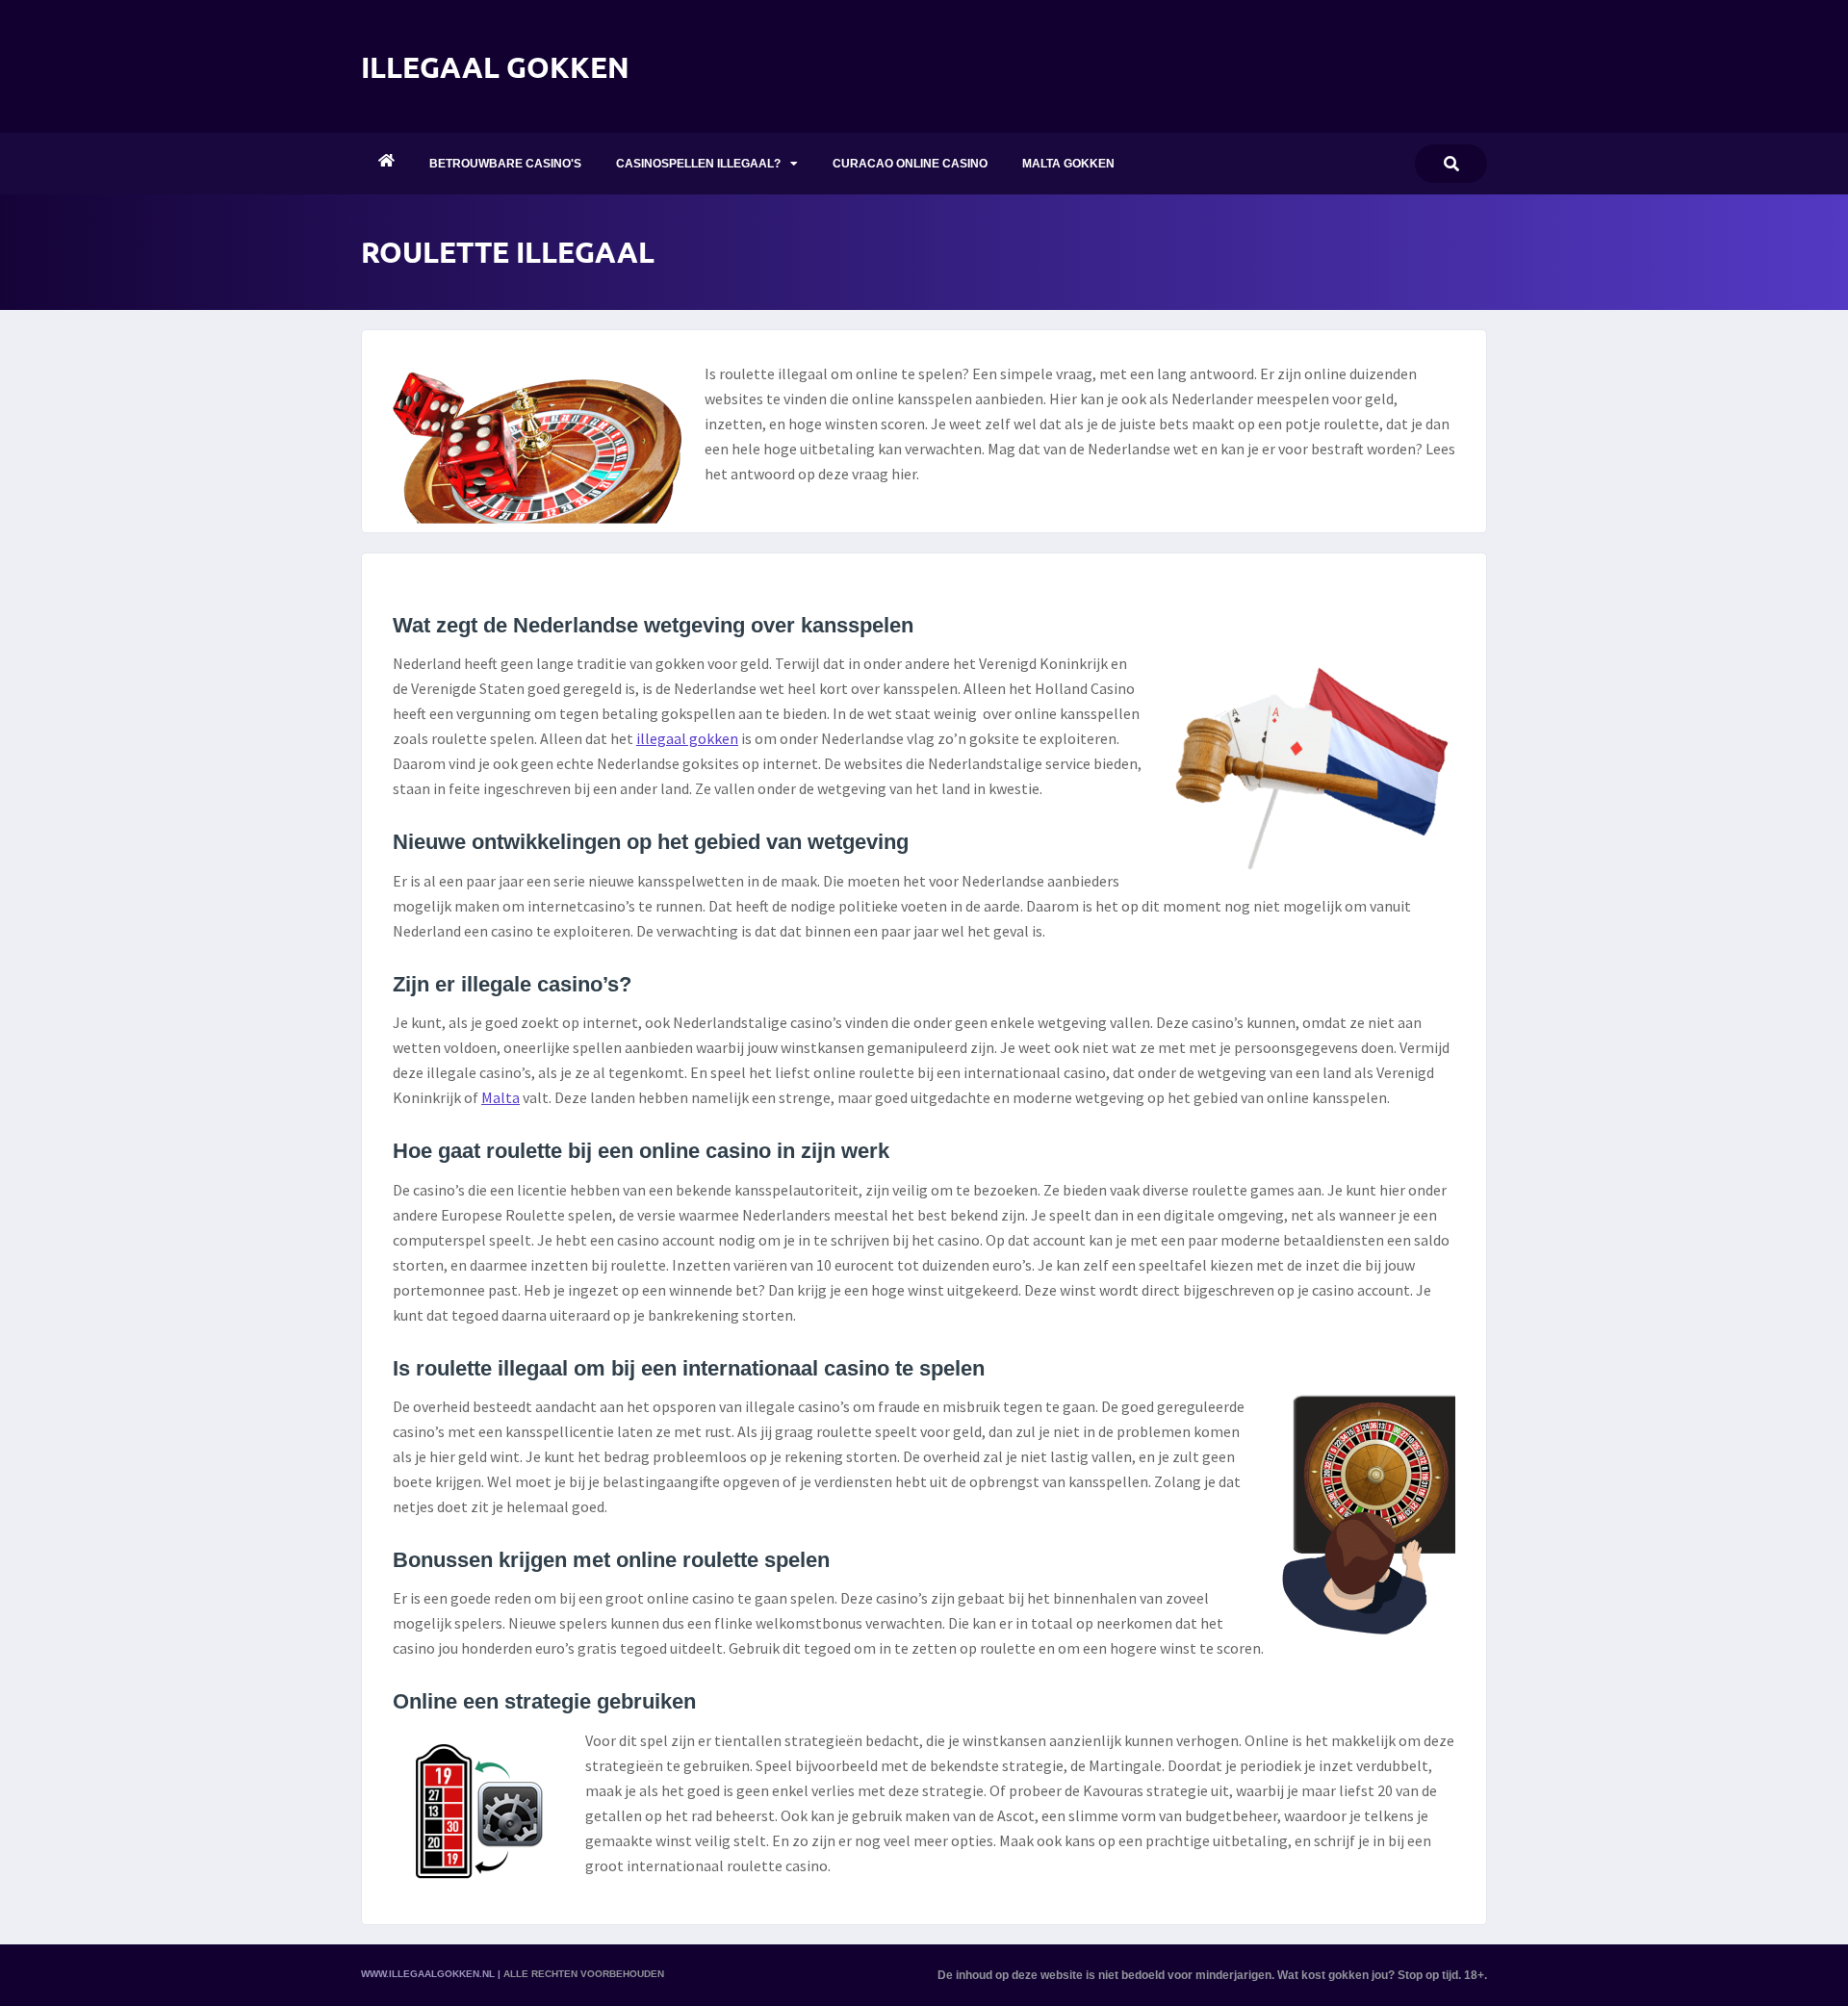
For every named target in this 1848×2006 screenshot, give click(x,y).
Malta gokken (1068, 164)
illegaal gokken (687, 738)
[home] (386, 164)
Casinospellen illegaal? (698, 164)
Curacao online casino (910, 164)
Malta (500, 1097)
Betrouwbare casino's (505, 164)
